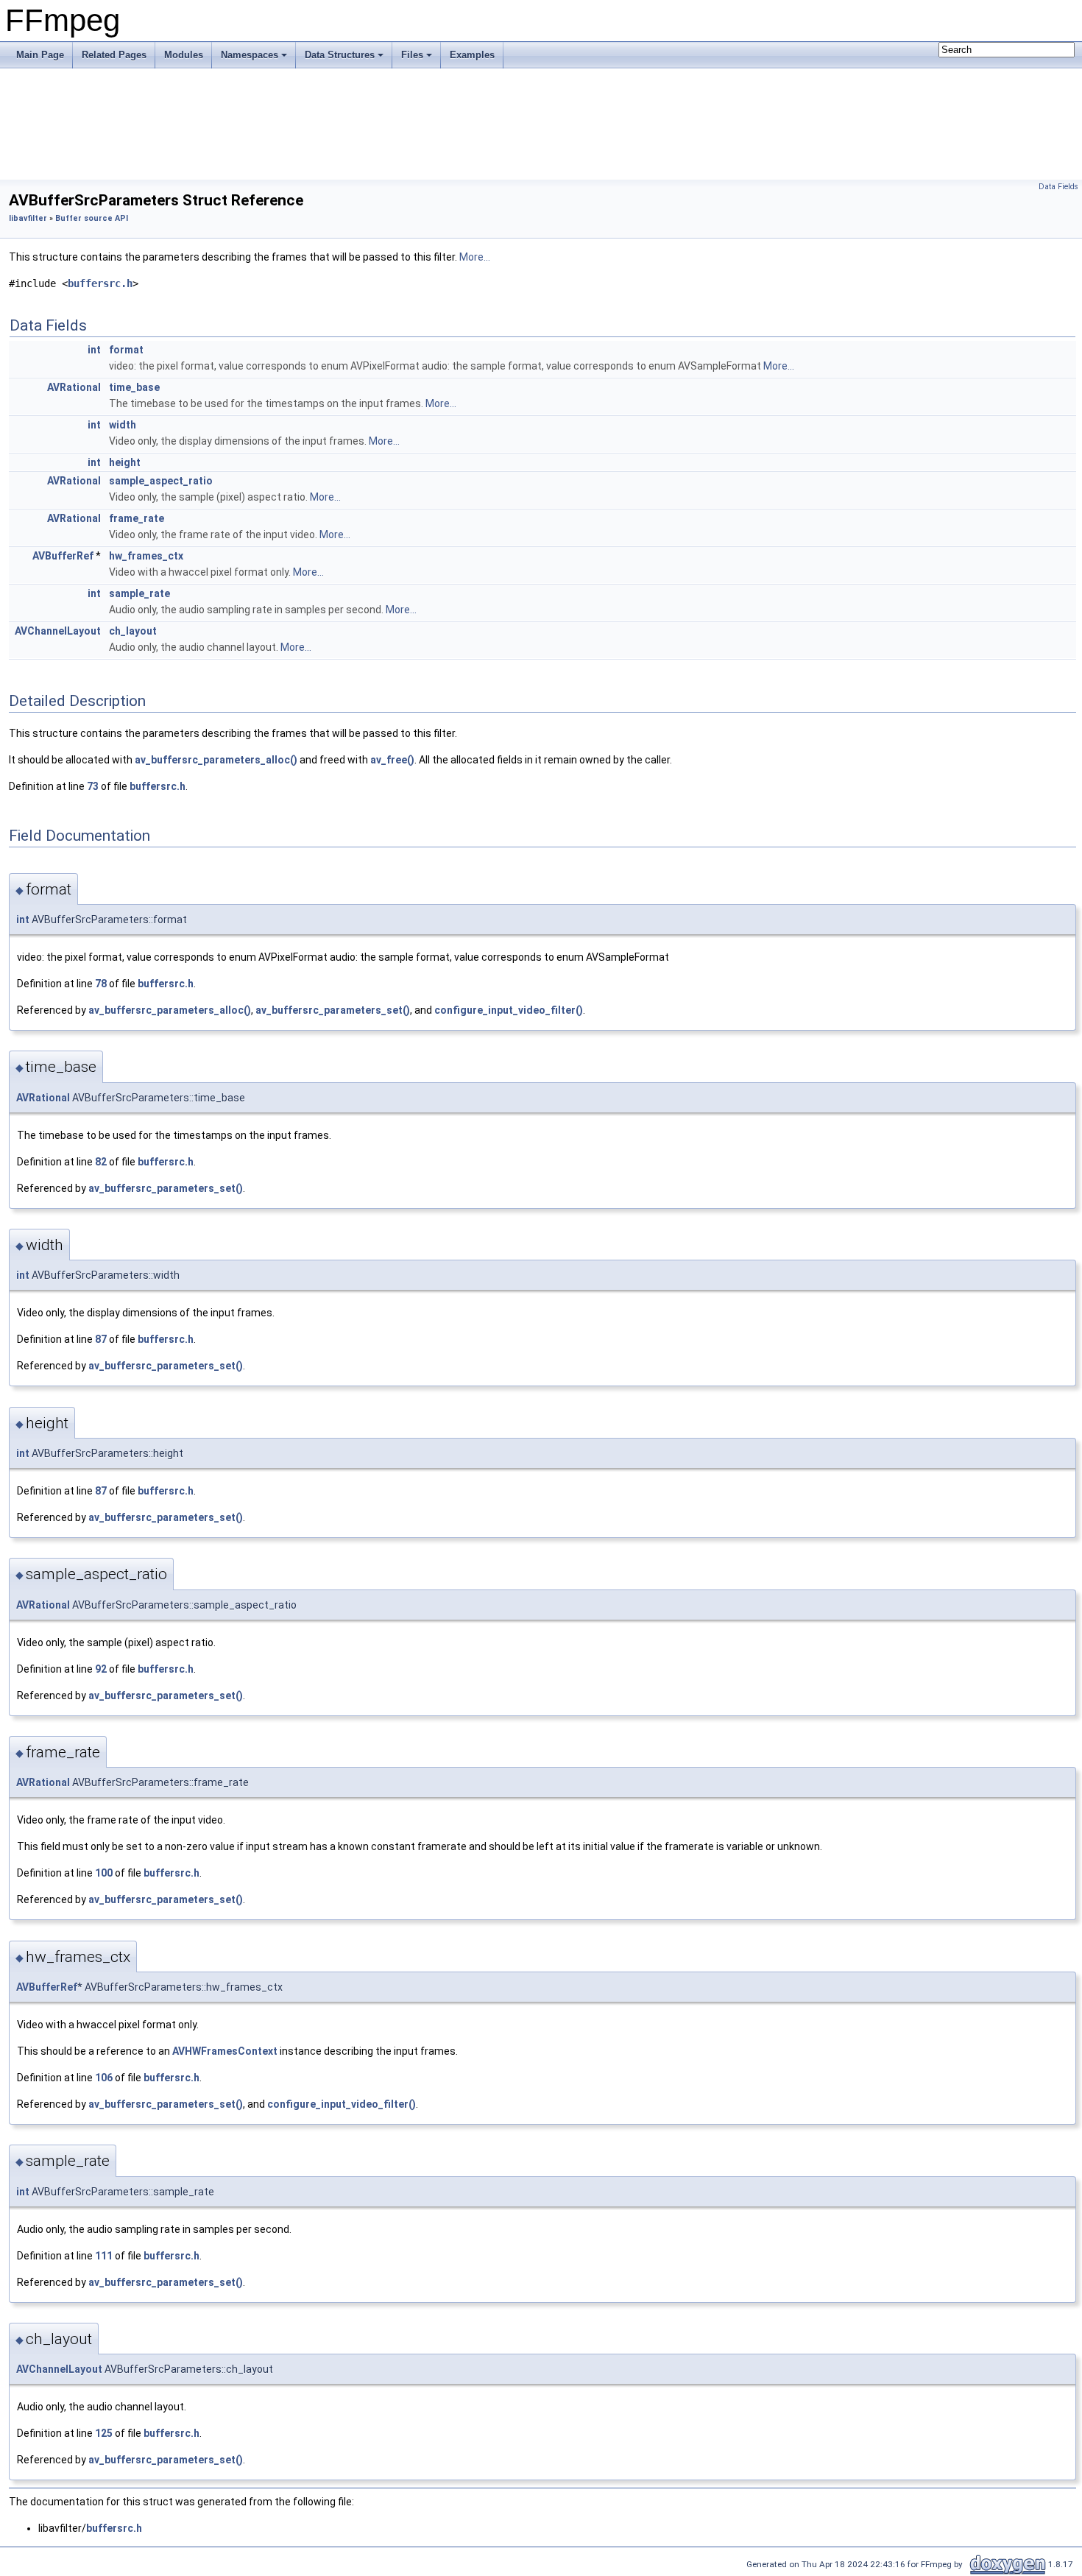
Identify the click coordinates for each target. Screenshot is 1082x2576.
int (94, 350)
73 (93, 786)
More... (475, 257)
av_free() (392, 760)
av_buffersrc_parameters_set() (333, 1010)
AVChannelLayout (58, 631)
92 (101, 1669)
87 (101, 1339)
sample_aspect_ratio (161, 481)
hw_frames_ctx (146, 556)
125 (104, 2433)
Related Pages (114, 55)
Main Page (40, 55)
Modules (184, 55)
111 (104, 2256)
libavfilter (28, 218)
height (125, 462)
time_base (134, 387)
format (126, 350)
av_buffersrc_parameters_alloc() (216, 760)
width (123, 425)
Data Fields (1058, 187)
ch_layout (133, 631)
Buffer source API (92, 218)
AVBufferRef (63, 556)
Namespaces (250, 55)
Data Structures (340, 55)
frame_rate (137, 518)
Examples (472, 55)
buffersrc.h (100, 283)
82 (101, 1162)
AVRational (74, 387)
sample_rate (139, 593)
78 (101, 984)
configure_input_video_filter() (509, 1010)
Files (412, 55)
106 (104, 2078)
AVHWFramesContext (225, 2051)
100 (104, 1873)
